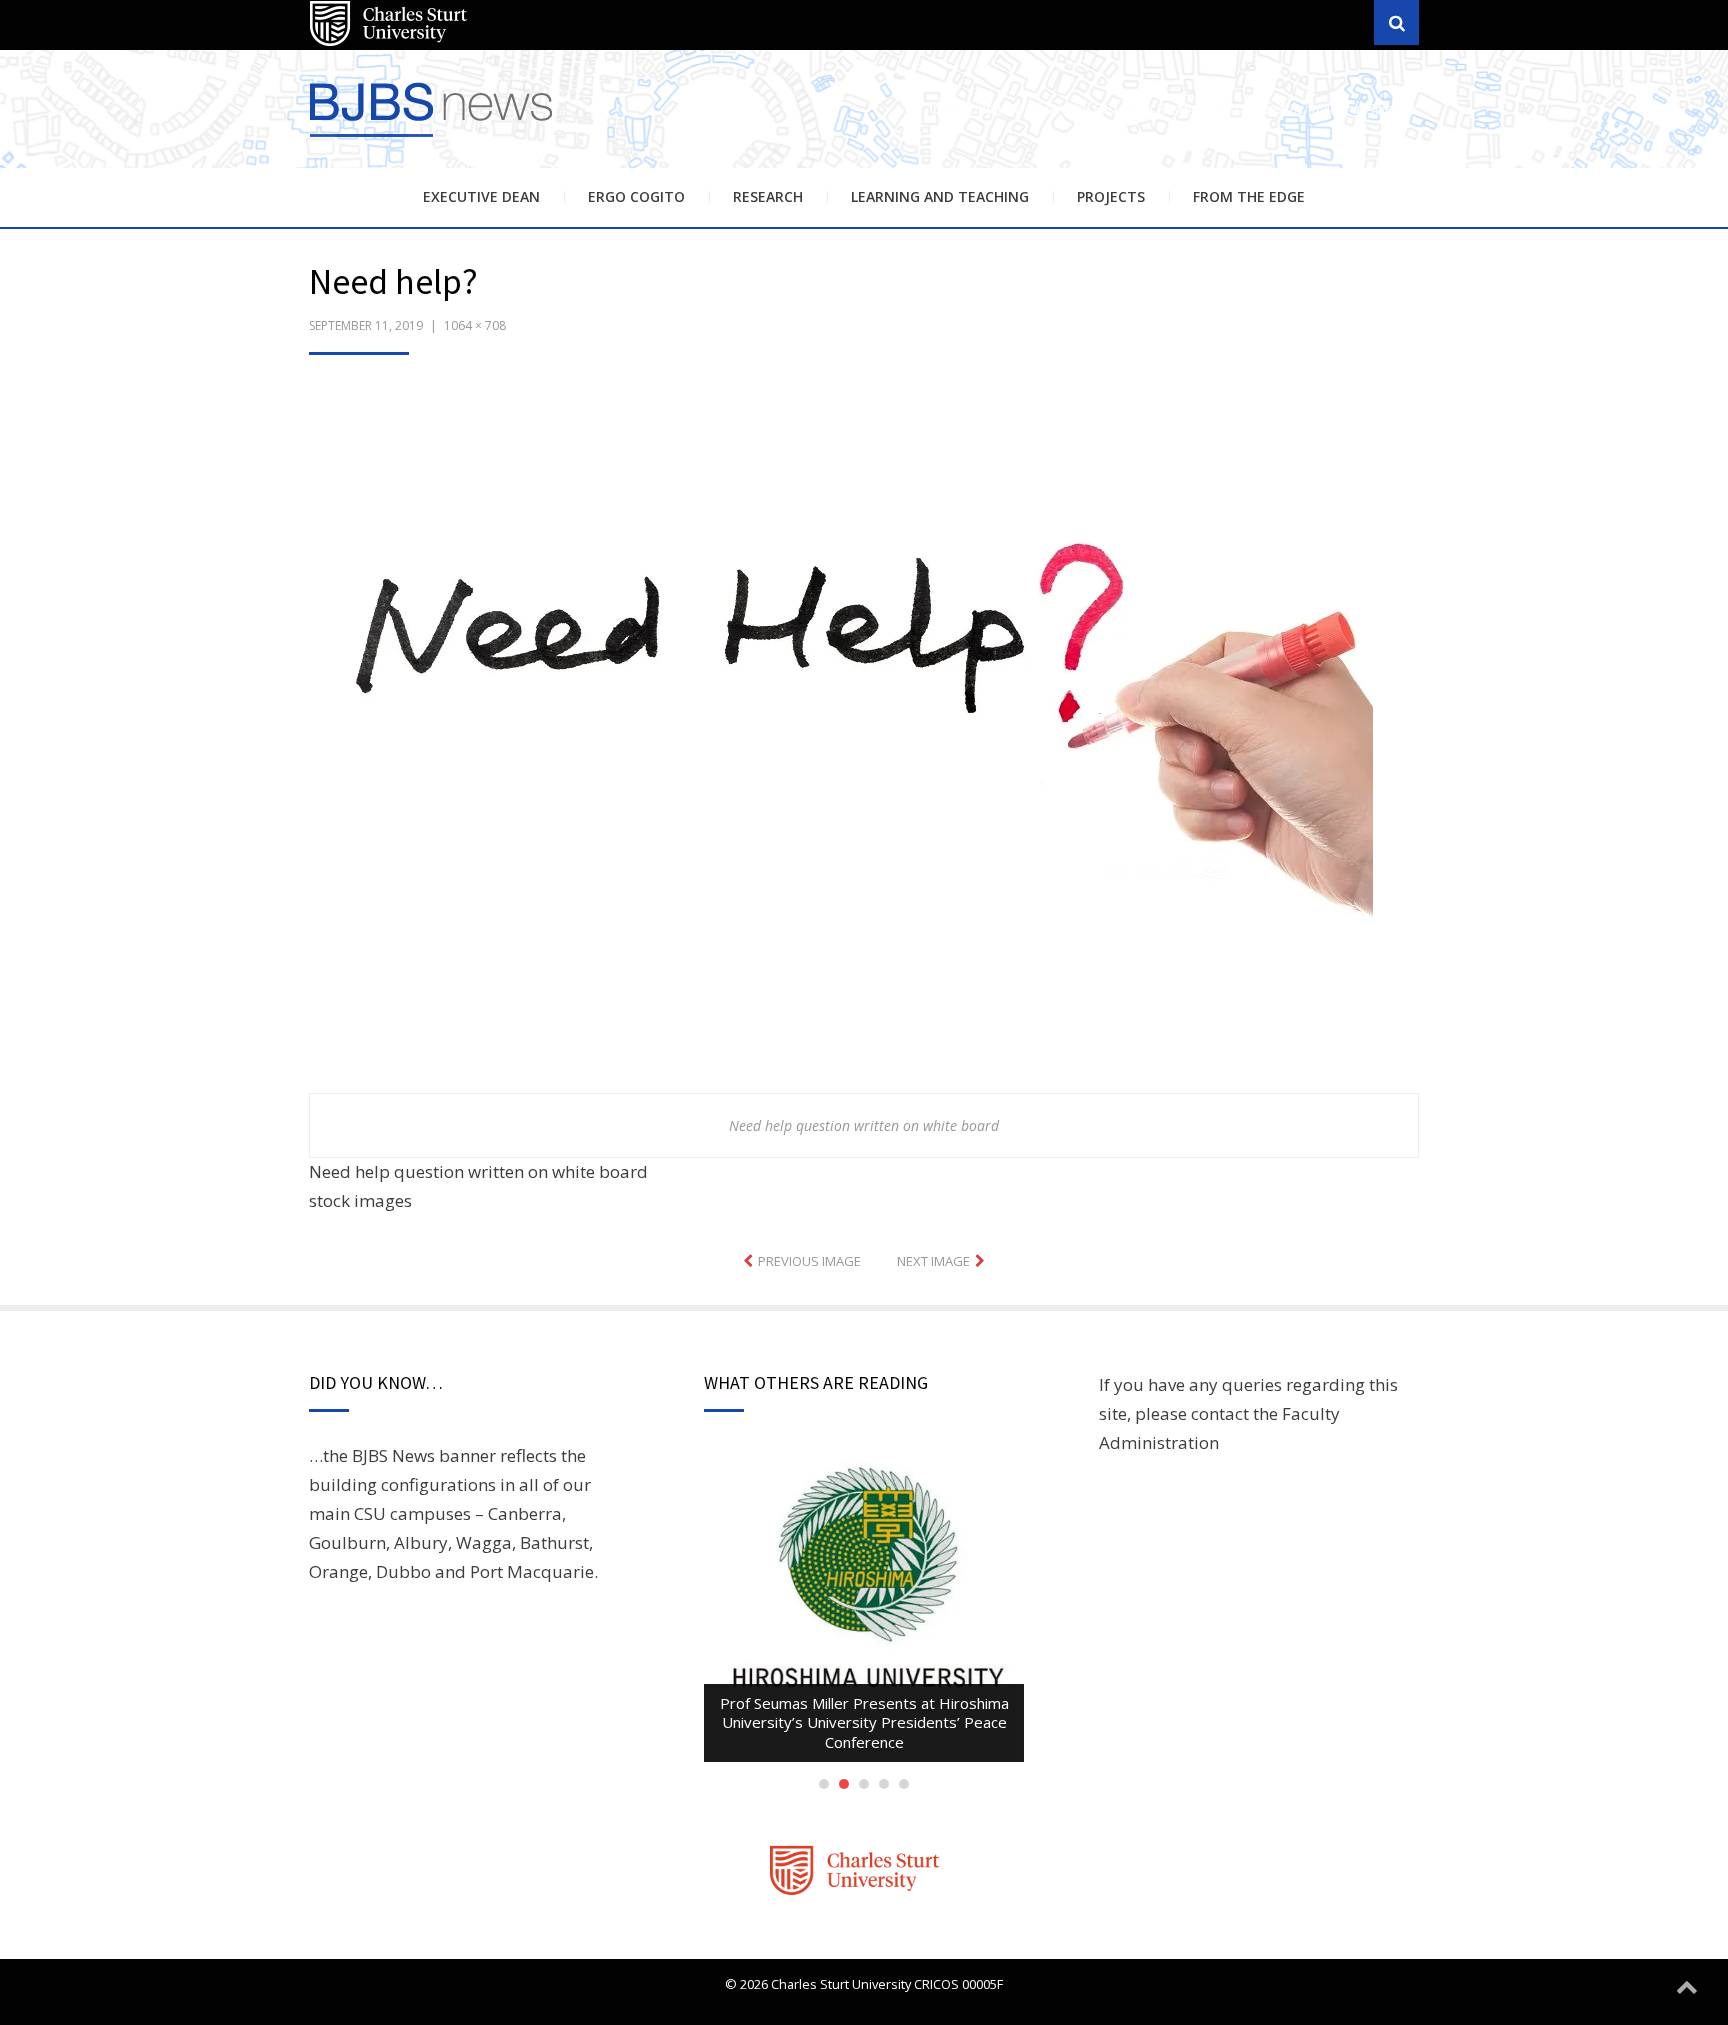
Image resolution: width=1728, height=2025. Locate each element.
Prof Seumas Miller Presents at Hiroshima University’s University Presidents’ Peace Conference (864, 1722)
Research (768, 196)
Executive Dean (481, 196)
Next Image (933, 1261)
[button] (841, 739)
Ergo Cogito (636, 196)
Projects (1111, 196)
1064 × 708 (475, 325)
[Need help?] (841, 736)
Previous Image (809, 1261)
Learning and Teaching (940, 196)
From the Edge (1249, 196)
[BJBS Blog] (434, 139)
